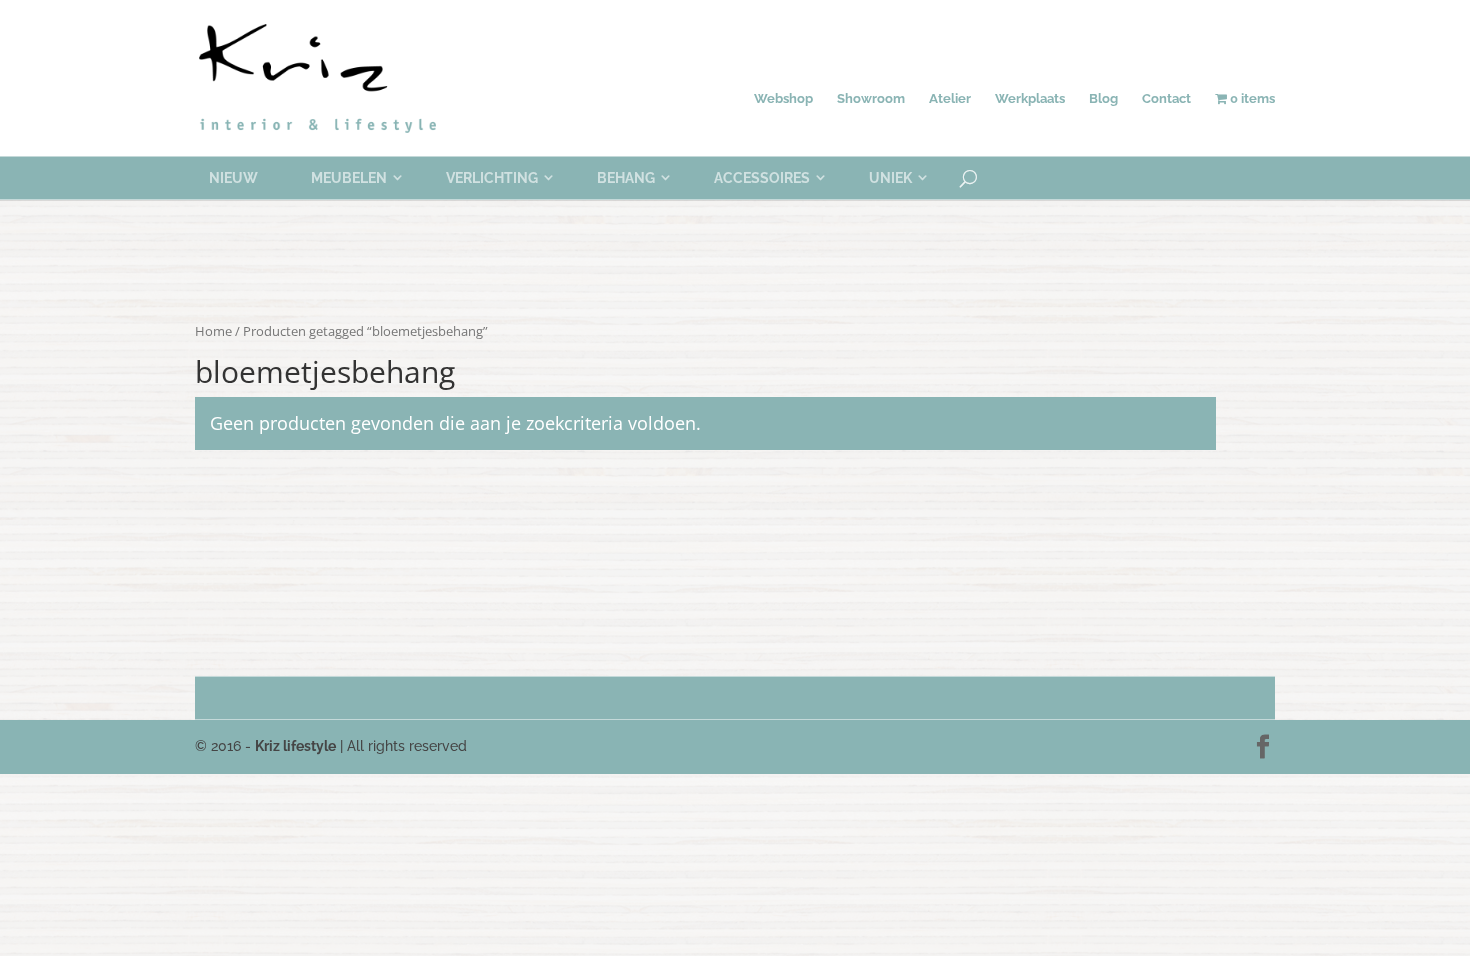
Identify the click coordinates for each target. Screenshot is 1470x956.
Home (213, 331)
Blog (1103, 98)
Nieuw (233, 178)
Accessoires (762, 178)
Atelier (950, 98)
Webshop (783, 98)
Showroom (871, 98)
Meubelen (349, 178)
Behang (626, 178)
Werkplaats (1030, 98)
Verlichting (492, 178)
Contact (1166, 98)
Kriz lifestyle (295, 746)
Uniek (890, 178)
